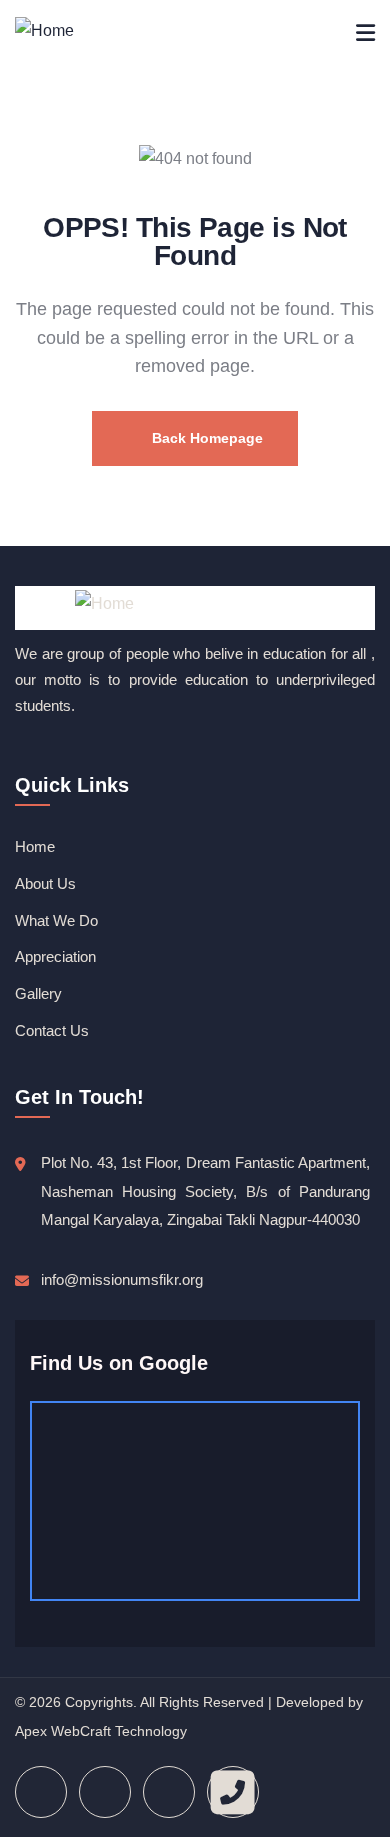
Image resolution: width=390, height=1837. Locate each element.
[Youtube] (169, 1792)
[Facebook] (41, 1792)
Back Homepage (205, 438)
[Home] (44, 32)
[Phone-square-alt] (233, 1792)
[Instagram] (105, 1792)
